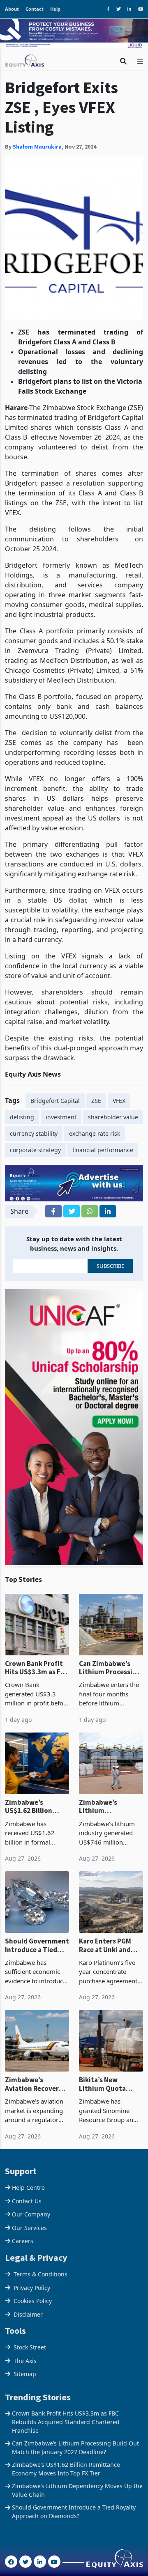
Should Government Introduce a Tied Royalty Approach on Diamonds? (37, 1945)
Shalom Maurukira (37, 147)
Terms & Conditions (40, 2274)
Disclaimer (28, 2314)
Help (55, 9)
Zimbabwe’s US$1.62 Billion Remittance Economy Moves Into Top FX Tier (30, 1807)
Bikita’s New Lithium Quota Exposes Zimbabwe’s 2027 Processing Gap (106, 2084)
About (12, 9)
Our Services (29, 2228)
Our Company (31, 2214)
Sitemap (25, 2374)
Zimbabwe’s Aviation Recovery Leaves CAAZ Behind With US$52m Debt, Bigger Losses (36, 2084)
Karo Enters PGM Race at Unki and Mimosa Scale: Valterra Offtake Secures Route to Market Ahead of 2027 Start (106, 1945)
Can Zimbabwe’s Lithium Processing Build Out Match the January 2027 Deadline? (111, 1668)
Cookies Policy (33, 2301)
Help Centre (28, 2188)
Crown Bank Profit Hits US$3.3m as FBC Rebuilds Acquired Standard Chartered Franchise (37, 1668)
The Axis (25, 2361)
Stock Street (30, 2347)
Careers (23, 2241)
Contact (35, 9)
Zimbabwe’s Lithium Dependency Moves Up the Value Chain (109, 1807)
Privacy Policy (32, 2288)
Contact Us (27, 2201)
